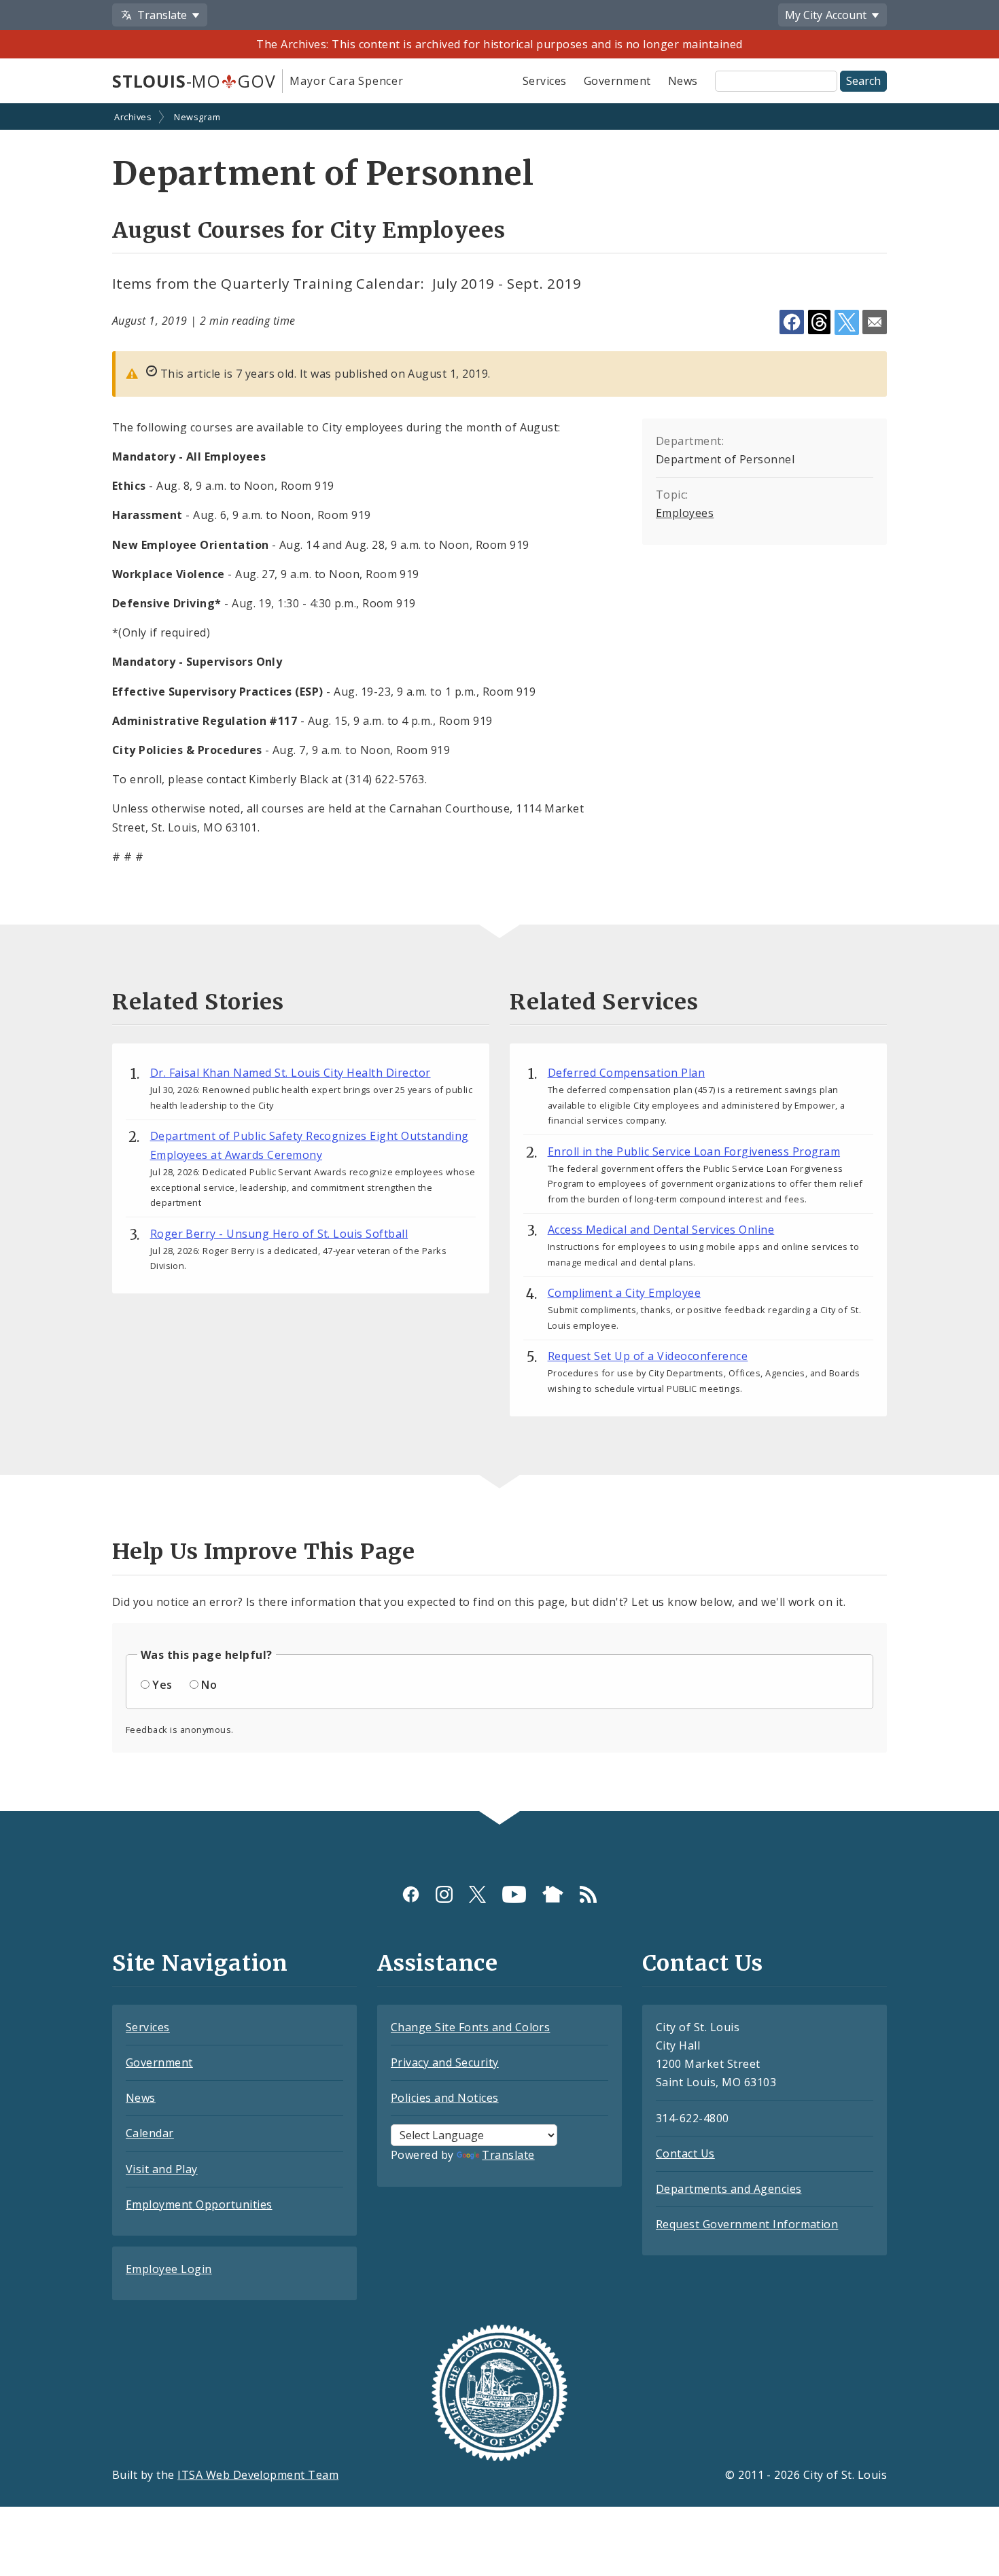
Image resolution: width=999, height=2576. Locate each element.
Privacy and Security (445, 2062)
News (683, 81)
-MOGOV (194, 81)
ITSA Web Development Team (258, 2475)
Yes (162, 1685)
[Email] (875, 322)
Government (617, 81)
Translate (508, 2155)
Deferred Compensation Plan (626, 1073)
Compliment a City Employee (624, 1293)
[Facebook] (411, 1894)
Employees (685, 513)
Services (545, 81)
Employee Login (169, 2269)
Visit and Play (162, 2169)
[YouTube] (514, 1894)
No (209, 1685)
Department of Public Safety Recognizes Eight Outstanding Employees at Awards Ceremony (310, 1145)
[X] (477, 1894)
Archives (133, 117)
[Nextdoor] (553, 1894)
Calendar (150, 2133)
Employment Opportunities (199, 2204)
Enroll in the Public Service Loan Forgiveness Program (694, 1151)
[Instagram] (444, 1894)
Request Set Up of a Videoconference (648, 1356)
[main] (500, 958)
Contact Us (685, 2153)
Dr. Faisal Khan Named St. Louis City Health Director (291, 1073)
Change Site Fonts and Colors (470, 2027)
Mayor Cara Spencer (346, 81)
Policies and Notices (445, 2098)
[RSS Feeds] (588, 1894)
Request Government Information (747, 2224)
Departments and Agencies (729, 2189)
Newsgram (197, 117)
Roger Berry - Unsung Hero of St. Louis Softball (279, 1234)
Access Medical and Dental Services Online (661, 1230)
